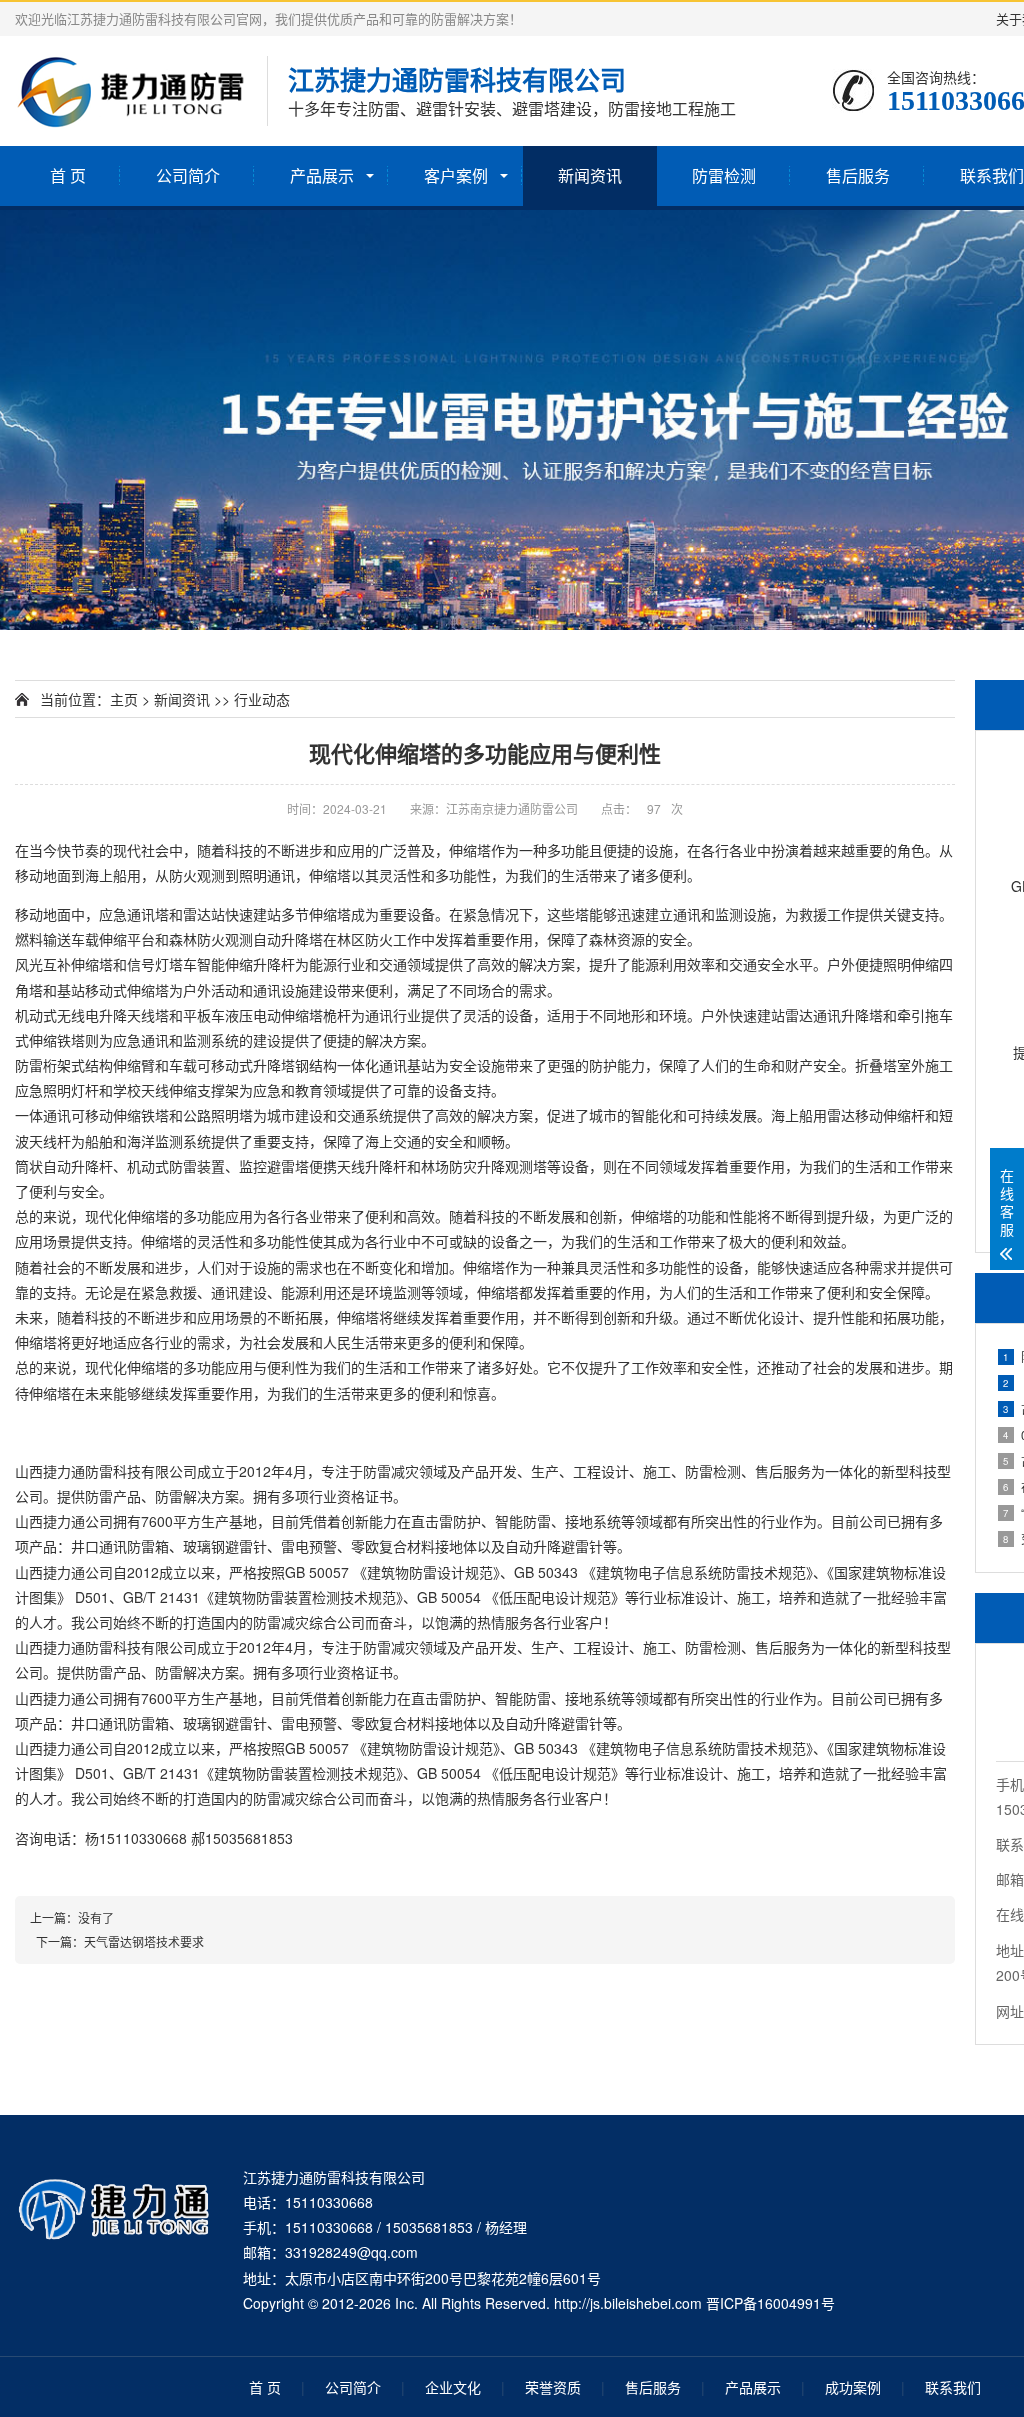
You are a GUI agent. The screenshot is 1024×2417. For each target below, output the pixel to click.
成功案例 (853, 2387)
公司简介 (188, 175)
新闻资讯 (590, 175)
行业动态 (262, 699)
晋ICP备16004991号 (770, 2303)
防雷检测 (724, 175)
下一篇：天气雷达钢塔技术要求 (117, 1941)
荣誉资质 (553, 2387)
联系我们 (953, 2387)
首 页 (68, 175)
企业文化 (453, 2387)
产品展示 (322, 175)
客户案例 (456, 175)
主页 (124, 699)
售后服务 (858, 175)
